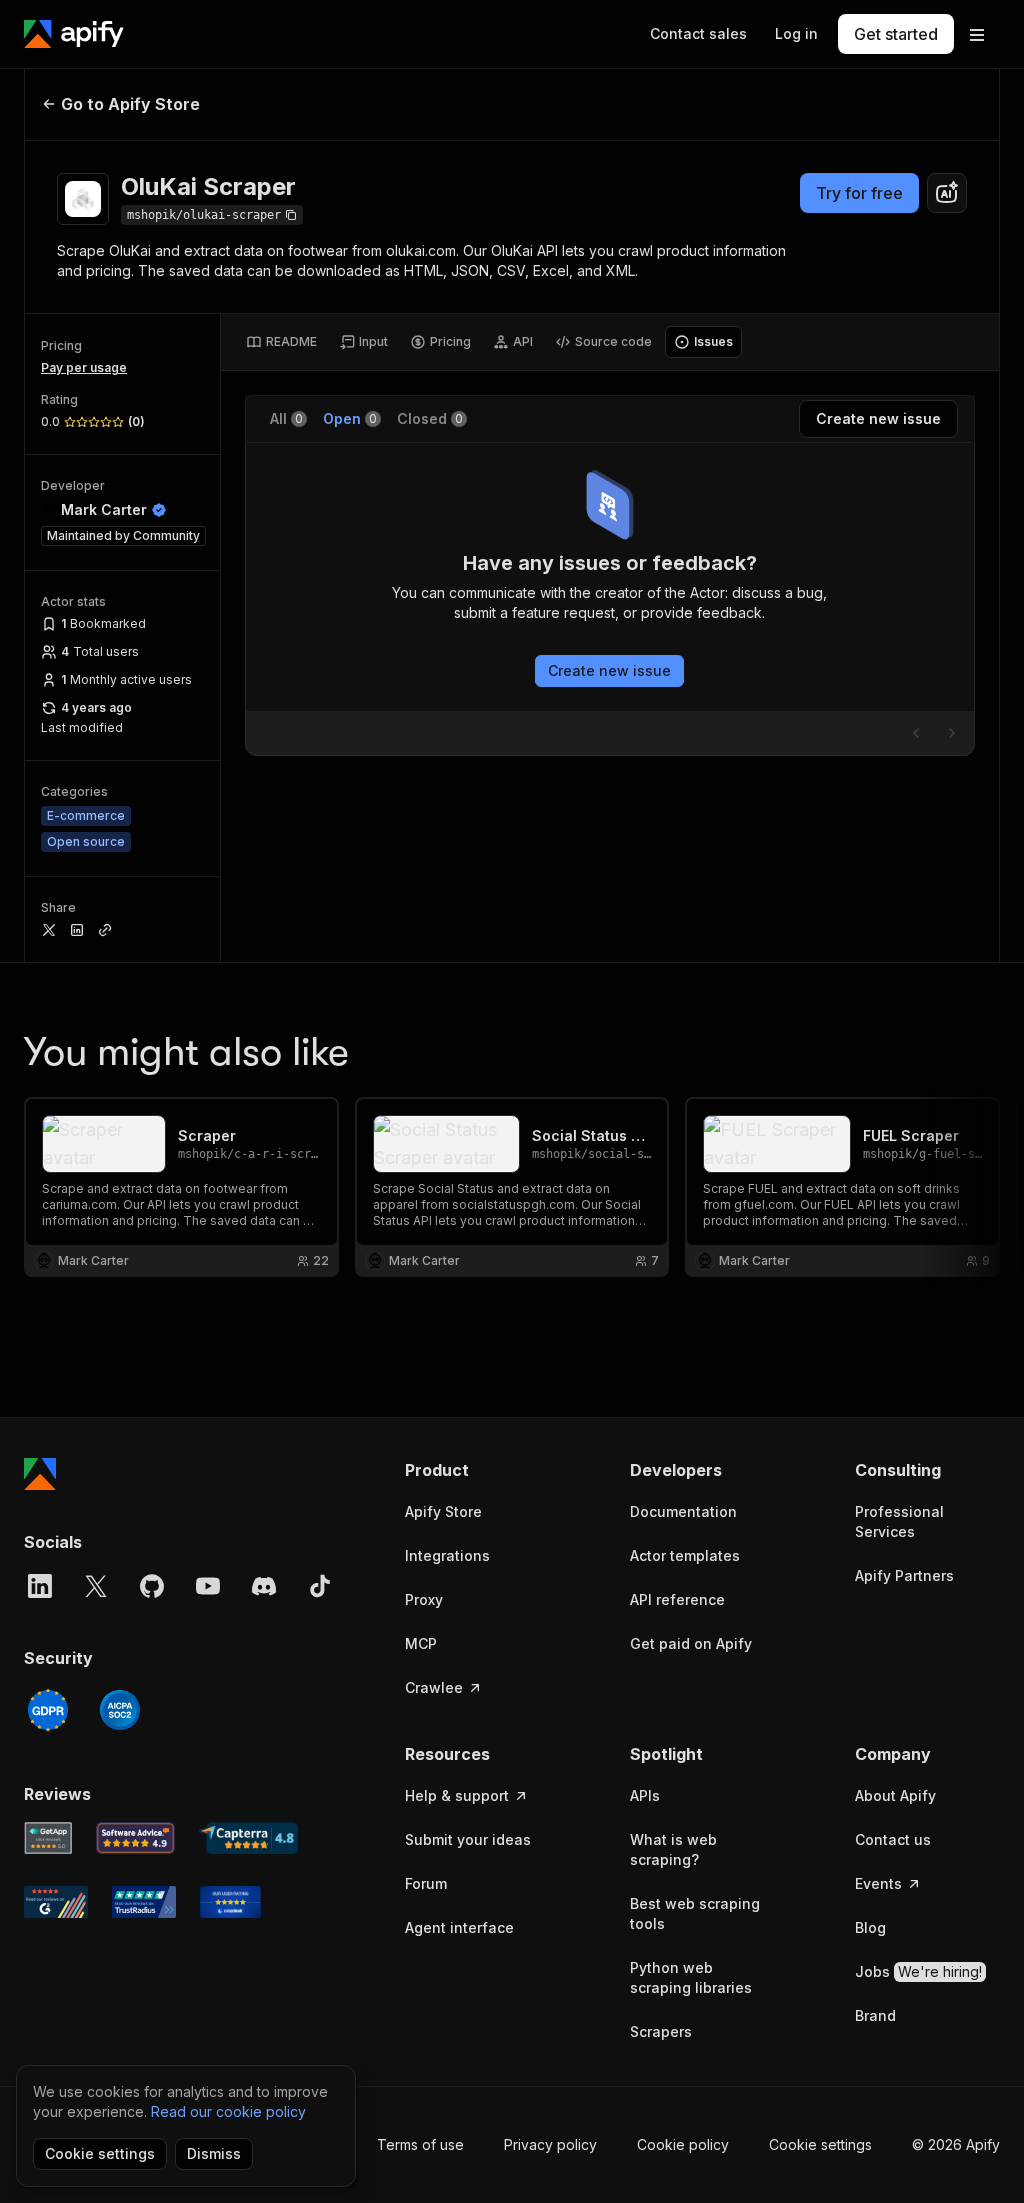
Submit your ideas (468, 1839)
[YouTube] (208, 1586)
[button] (477, 1470)
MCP (421, 1643)
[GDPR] (48, 1710)
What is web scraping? (673, 1849)
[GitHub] (152, 1586)
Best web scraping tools (695, 1913)
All (286, 418)
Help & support (457, 1795)
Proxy (424, 1599)
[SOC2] (120, 1710)
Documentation (683, 1511)
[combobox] (947, 193)
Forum (426, 1883)
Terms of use (420, 2144)
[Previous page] (916, 733)
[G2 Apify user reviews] (56, 1902)
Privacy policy (550, 2144)
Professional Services (899, 1521)
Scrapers (661, 2031)
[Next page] (952, 733)
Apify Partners (904, 1575)
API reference (677, 1599)
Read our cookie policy (228, 2111)
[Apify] (74, 34)
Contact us (893, 1839)
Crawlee (434, 1687)
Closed (430, 418)
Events (878, 1883)
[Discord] (264, 1586)
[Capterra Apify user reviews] (248, 1838)
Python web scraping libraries (691, 1977)
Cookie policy (683, 2144)
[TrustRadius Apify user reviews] (144, 1902)
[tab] (281, 342)
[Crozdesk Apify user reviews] (230, 1902)
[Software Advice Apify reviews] (136, 1838)
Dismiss (214, 2153)
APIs (645, 1795)
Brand (875, 2015)
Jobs (918, 1971)
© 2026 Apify (956, 2144)
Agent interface (459, 1927)
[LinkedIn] (40, 1586)
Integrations (447, 1555)
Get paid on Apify (691, 1643)
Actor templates (685, 1555)
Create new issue (609, 670)
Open (350, 418)
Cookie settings (820, 2144)
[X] (96, 1586)
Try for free (859, 193)
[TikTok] (320, 1586)
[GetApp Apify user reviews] (48, 1838)
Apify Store (443, 1511)
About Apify (895, 1795)
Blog (870, 1927)
